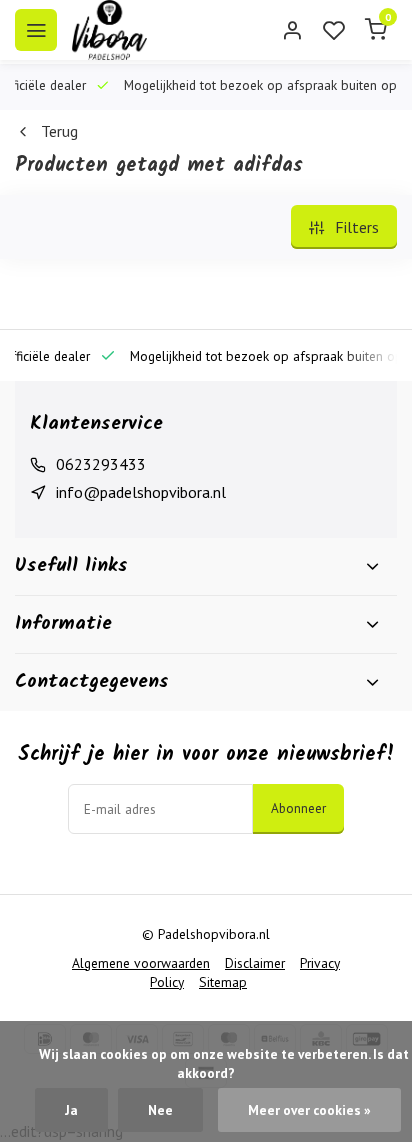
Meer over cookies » (309, 1110)
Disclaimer (255, 963)
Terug (59, 131)
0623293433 (101, 464)
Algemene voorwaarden (141, 963)
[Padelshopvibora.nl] (109, 30)
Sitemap (223, 982)
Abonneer (298, 808)
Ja (71, 1110)
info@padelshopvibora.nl (141, 492)
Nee (160, 1110)
